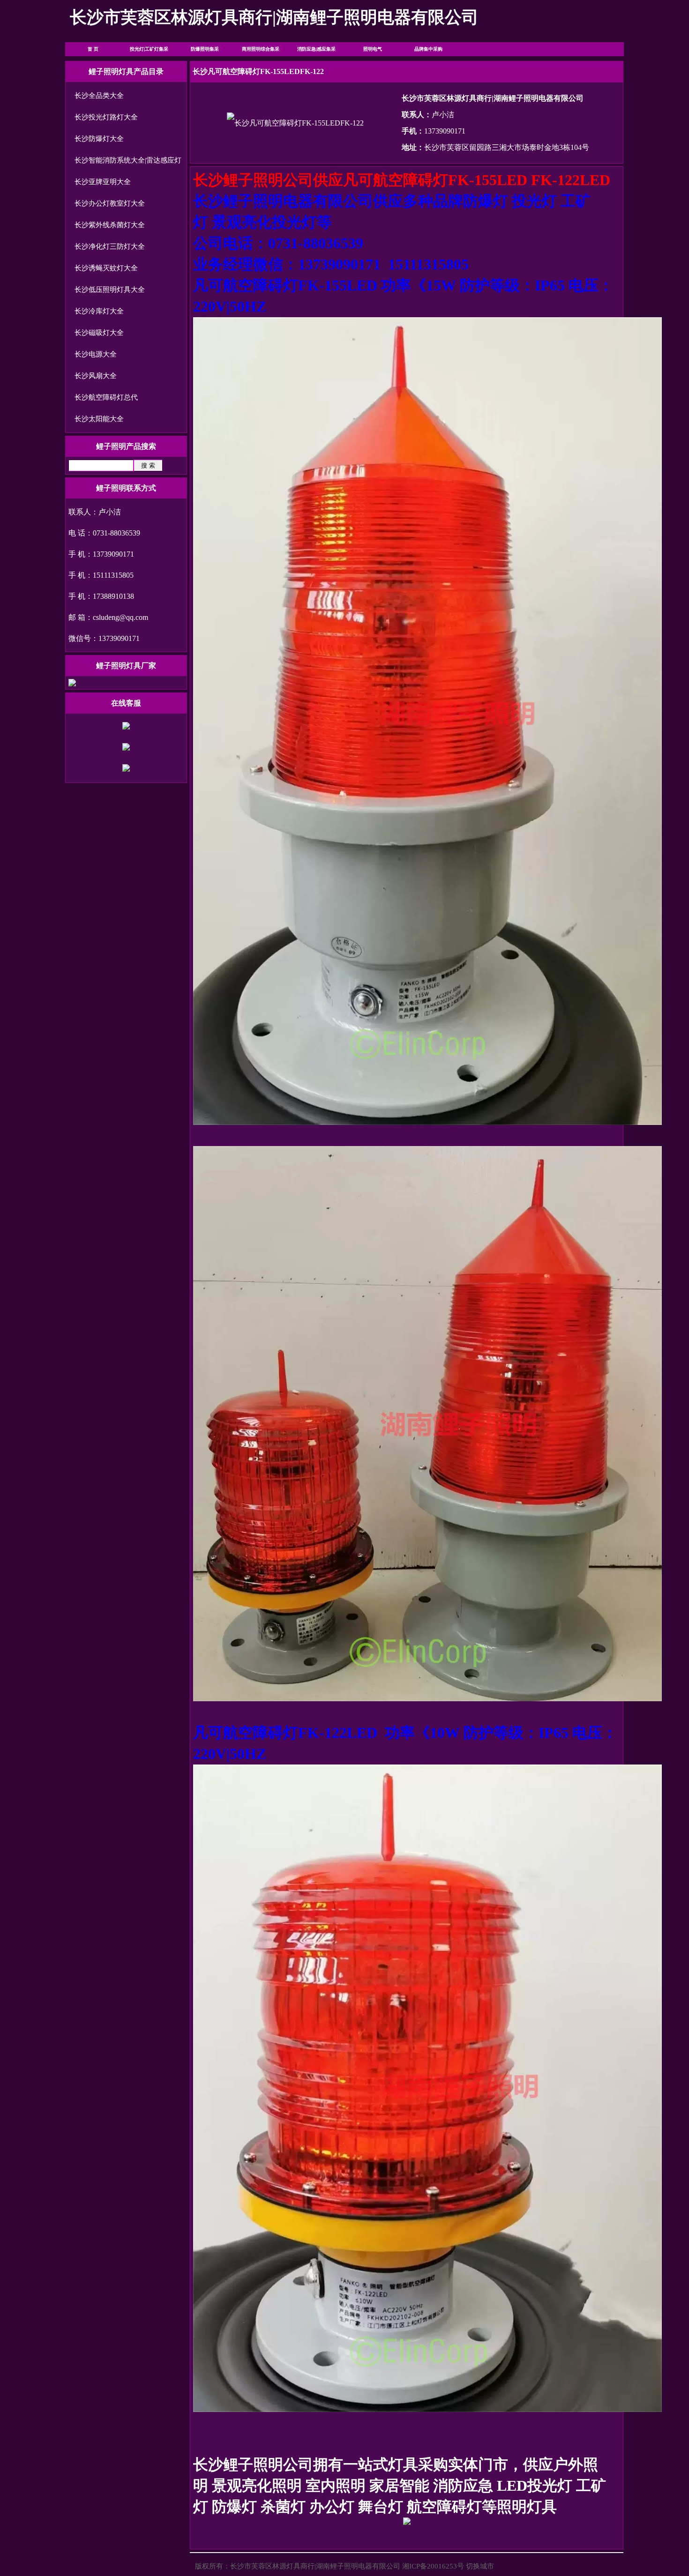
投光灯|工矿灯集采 (149, 49)
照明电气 (373, 49)
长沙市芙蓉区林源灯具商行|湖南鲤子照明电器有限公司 (315, 2566)
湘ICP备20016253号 (433, 2566)
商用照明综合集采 (261, 49)
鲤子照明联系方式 (126, 488)
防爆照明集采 (205, 49)
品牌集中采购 (428, 49)
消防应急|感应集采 (316, 49)
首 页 (93, 49)
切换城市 (480, 2566)
